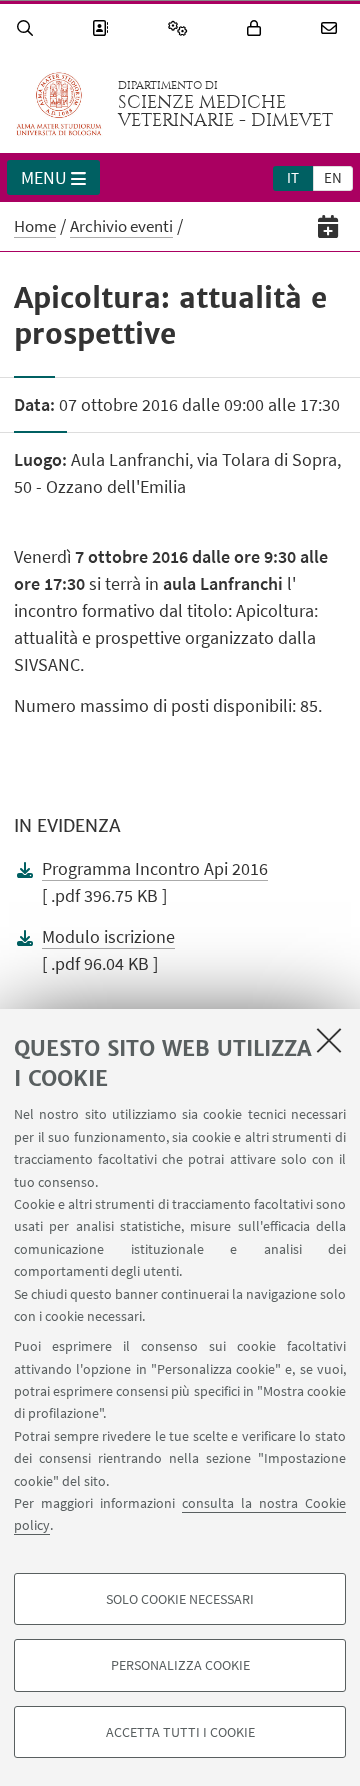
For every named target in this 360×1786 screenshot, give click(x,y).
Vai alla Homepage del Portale (59, 104)
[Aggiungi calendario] (328, 226)
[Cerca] (28, 28)
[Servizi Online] (181, 28)
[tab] (293, 177)
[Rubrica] (103, 28)
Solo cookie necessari (180, 1599)
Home (35, 226)
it (293, 177)
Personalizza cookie (180, 1665)
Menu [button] (44, 177)
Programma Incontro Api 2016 (155, 868)
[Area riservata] (257, 28)
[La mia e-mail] (332, 28)
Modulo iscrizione (108, 936)
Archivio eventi (121, 226)
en (333, 177)
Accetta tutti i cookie (180, 1732)
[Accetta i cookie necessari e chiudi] (329, 1040)
